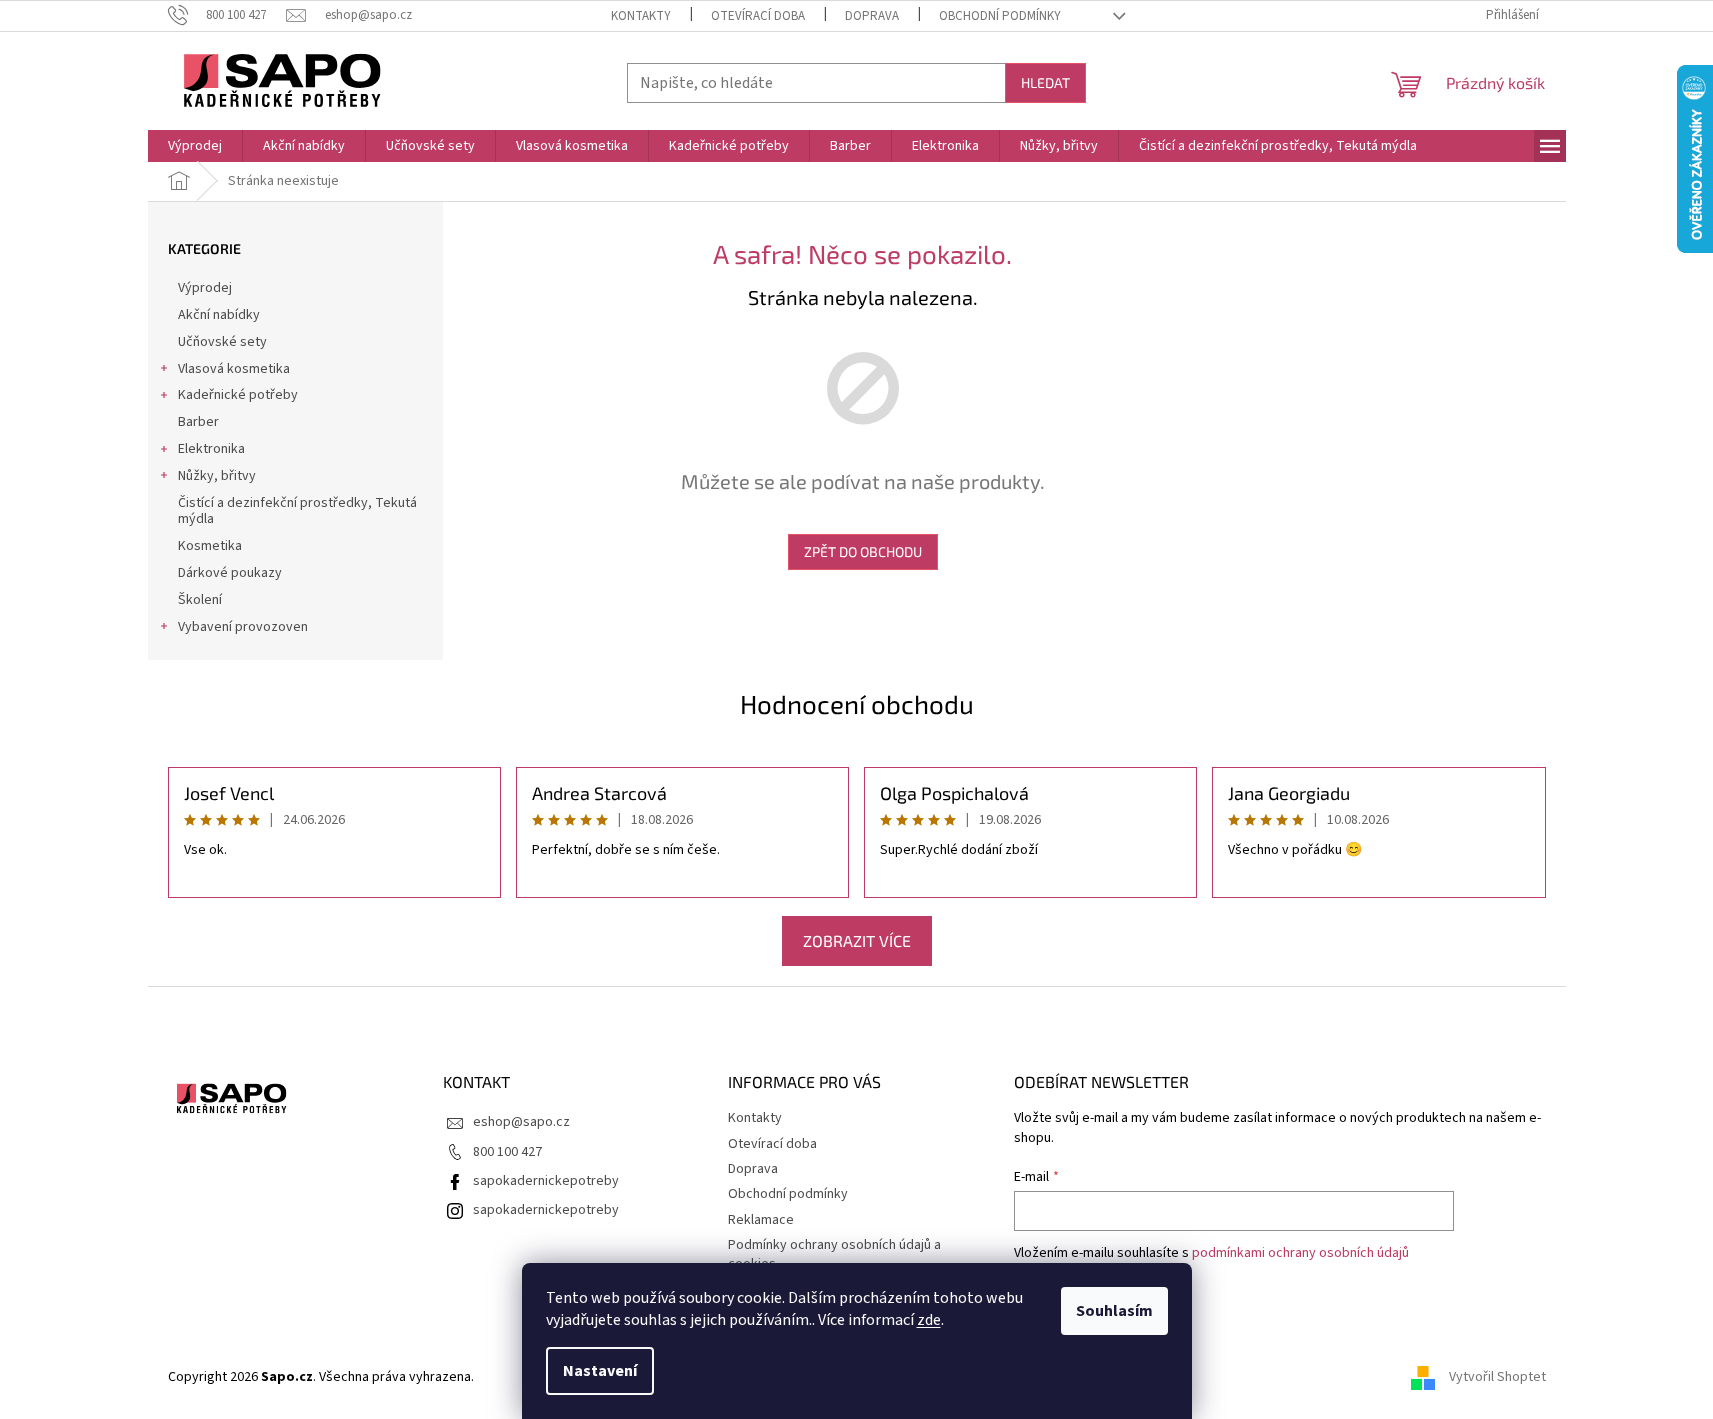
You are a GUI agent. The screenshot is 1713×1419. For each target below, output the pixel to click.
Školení (200, 600)
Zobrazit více (857, 940)
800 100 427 (507, 1152)
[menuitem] (195, 146)
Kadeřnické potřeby (238, 395)
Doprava (872, 16)
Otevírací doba (758, 16)
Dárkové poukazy (230, 573)
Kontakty (641, 16)
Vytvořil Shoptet (1497, 1377)
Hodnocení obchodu (857, 703)
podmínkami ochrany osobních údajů (1300, 1253)
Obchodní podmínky (1000, 16)
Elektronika (211, 449)
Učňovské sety (222, 342)
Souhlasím (1114, 1311)
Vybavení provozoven (243, 627)
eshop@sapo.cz (521, 1122)
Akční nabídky (219, 315)
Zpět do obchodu (863, 551)
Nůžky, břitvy (217, 476)
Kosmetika (210, 546)
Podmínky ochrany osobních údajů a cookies (834, 1254)
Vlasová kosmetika (234, 369)
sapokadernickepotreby (546, 1181)
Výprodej (205, 288)
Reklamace (761, 1220)
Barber (198, 422)
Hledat (1045, 82)
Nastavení (600, 1371)
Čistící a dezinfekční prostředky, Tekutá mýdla (297, 511)
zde (929, 1320)
